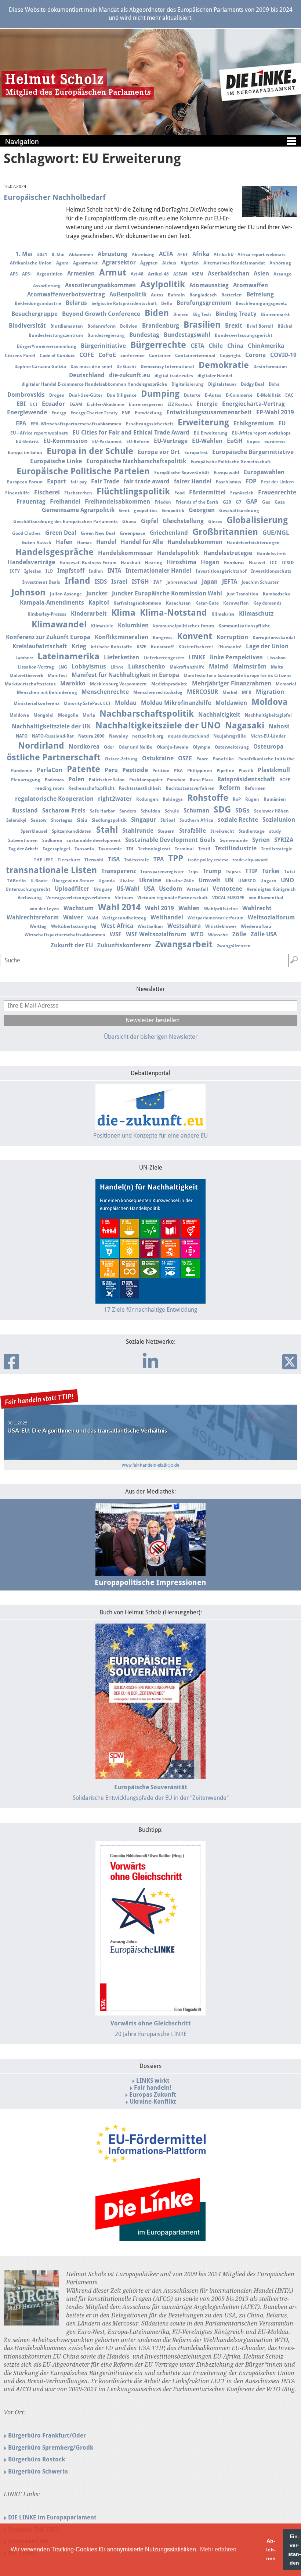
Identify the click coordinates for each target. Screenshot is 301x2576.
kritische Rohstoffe (111, 647)
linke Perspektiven (236, 657)
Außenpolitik (128, 294)
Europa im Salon (25, 453)
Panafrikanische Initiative (266, 759)
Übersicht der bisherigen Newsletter (151, 1037)
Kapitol (99, 603)
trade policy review (208, 860)
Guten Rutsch (37, 543)
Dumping (160, 394)
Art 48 (137, 274)
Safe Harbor (102, 811)
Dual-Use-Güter (86, 395)
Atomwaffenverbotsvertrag (66, 294)
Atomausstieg (209, 285)
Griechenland (169, 533)
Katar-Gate (207, 603)
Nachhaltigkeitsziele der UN (51, 726)
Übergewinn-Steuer (73, 881)
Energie (207, 404)
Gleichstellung (183, 521)
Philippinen (200, 771)
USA (149, 889)
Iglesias (33, 571)
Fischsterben (78, 493)
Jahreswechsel (182, 582)
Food (179, 493)
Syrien (261, 840)
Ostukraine (158, 758)
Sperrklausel (34, 831)
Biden (157, 313)
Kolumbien (133, 625)
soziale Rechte (238, 820)
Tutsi (290, 872)
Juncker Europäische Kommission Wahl (167, 593)
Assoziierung (47, 286)
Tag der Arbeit (23, 849)
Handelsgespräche (55, 552)
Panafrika (223, 759)
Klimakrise (223, 614)
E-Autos (213, 395)
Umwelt (210, 880)
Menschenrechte (105, 692)
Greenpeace (133, 533)
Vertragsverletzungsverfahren (78, 898)
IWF (158, 582)
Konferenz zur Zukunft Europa (48, 637)
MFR (247, 692)
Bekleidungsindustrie (38, 303)
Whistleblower (221, 926)
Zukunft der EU (72, 945)
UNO (287, 880)
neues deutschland (188, 736)
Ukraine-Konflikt (153, 2102)
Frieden (163, 502)
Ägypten (149, 263)
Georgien (202, 510)
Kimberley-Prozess (47, 614)
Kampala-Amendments (52, 603)
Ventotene (227, 889)
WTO (197, 934)
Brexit (234, 326)
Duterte (192, 395)
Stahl (107, 830)
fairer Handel (193, 481)
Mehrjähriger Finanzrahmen (232, 683)
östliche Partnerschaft (54, 757)
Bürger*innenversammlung (47, 346)
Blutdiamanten (67, 326)
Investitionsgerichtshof (221, 571)
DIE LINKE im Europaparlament (52, 2517)
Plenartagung (26, 780)
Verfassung (30, 898)
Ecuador (53, 404)
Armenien (81, 273)
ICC (274, 563)
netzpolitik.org (148, 736)
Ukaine (127, 881)
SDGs (242, 810)
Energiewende (27, 412)
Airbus (169, 263)
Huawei (257, 563)
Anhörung (280, 263)
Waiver (73, 917)
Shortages (62, 820)
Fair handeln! (153, 2088)
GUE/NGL (276, 533)
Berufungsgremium (204, 303)
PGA (178, 771)
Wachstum (79, 908)
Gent (124, 511)
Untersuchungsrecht (28, 889)
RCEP (285, 780)
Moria (89, 715)
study (275, 831)
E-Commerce (239, 395)
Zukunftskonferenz (124, 945)
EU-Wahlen (207, 441)
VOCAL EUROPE (228, 898)
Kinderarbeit (89, 614)
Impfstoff (71, 571)
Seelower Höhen (271, 811)
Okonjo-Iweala (173, 747)
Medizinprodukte (169, 684)
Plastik (246, 771)
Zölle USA (264, 934)
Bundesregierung (106, 335)
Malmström (250, 666)
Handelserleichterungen (253, 543)
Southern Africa (196, 820)
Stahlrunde (138, 831)
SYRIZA (284, 840)
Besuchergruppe (35, 314)
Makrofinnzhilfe (187, 667)
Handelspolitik (178, 553)
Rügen (252, 799)
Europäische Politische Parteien (83, 471)
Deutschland (87, 375)
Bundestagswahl (187, 335)
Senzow (39, 820)
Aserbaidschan (229, 273)
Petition (161, 771)
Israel (119, 582)
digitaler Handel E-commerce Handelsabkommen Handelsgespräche (94, 384)
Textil (204, 849)
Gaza (280, 502)
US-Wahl (128, 889)
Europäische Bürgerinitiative (253, 452)
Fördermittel (207, 492)
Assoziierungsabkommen (100, 285)
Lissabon (277, 658)
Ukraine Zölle (180, 881)
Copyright (230, 356)
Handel (106, 542)
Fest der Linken (278, 482)
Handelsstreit (271, 554)
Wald (93, 918)
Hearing (154, 563)
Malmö (219, 666)
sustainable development (94, 840)
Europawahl (226, 473)
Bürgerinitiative (103, 346)
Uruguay (103, 889)
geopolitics (146, 511)
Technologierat (154, 849)
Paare (202, 759)
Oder (109, 747)
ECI (34, 404)
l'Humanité (229, 647)
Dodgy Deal (253, 384)
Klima (123, 613)
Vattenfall (197, 889)
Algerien (190, 263)
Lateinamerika (68, 656)
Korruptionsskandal (274, 638)
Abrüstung (113, 254)
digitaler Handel (215, 376)
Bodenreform (101, 326)
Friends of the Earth (197, 502)
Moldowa (19, 715)
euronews (275, 442)
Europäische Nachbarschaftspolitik (136, 461)
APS (14, 274)
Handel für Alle (142, 542)
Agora (62, 263)
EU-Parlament (107, 442)
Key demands (267, 603)
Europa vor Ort (159, 452)
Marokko (73, 683)
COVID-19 (283, 355)
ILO (49, 571)
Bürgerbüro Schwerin (38, 2471)
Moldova (270, 702)
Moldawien (231, 703)
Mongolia (68, 715)
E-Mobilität (269, 395)
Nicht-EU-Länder (268, 736)
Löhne (117, 667)
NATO (22, 736)
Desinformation (270, 367)
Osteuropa (268, 747)
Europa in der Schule (90, 451)
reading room (50, 788)
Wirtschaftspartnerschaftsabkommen (65, 935)
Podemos (54, 780)
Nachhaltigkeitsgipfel (268, 715)
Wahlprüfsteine (221, 909)
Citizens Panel (20, 356)
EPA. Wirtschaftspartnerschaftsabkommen (76, 424)
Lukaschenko (147, 666)
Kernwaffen (236, 603)
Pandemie (22, 771)
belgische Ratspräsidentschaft (124, 303)
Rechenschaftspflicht (91, 788)
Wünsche (218, 935)
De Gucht (126, 367)
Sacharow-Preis (64, 810)
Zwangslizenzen (234, 946)
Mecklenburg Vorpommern (118, 684)
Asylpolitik (163, 284)
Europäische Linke (56, 461)
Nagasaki (245, 725)
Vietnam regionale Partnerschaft (173, 898)
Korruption (232, 637)
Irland (77, 581)
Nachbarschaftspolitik (147, 714)
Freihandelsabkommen (117, 502)
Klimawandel (59, 624)
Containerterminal (195, 356)
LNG (63, 667)
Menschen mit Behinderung (47, 692)
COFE (87, 355)
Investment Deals (41, 582)
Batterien (232, 295)
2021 (42, 255)
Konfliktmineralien (122, 637)
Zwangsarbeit (184, 944)
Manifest (57, 675)
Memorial (286, 684)
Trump (212, 871)
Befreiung (260, 294)
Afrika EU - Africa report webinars (250, 255)
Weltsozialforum (271, 917)
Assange (282, 274)
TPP (176, 858)
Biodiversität (27, 326)
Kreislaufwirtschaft (40, 646)
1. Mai (24, 254)
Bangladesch (203, 295)
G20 (227, 502)
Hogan (210, 562)
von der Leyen (44, 909)
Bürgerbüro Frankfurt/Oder (47, 2436)
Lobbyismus (89, 666)
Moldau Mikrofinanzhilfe (176, 703)
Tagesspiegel (56, 849)
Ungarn (268, 881)
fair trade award (147, 481)
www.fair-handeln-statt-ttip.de (151, 1465)
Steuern (166, 831)
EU (282, 423)
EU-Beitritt (27, 442)
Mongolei (43, 715)
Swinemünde (234, 840)
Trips (193, 872)
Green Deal (61, 533)
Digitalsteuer (222, 384)
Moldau (126, 703)
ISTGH (140, 582)
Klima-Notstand (173, 613)
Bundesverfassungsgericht (244, 335)
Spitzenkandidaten (72, 831)
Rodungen (147, 799)
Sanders (128, 811)
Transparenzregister (162, 872)
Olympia (202, 747)
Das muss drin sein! (91, 367)
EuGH (235, 441)
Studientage (252, 831)
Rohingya (173, 799)
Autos (157, 295)
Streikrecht (222, 831)
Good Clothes (26, 533)
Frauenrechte (277, 492)
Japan (210, 582)
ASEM (197, 274)
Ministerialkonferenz (36, 703)
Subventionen (23, 840)
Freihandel (65, 502)
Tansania (84, 849)
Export (57, 481)
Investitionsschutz (271, 571)
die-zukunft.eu (130, 375)
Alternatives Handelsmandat (234, 263)
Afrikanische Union (31, 263)
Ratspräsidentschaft (246, 779)
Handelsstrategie (228, 553)
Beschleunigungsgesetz (261, 303)
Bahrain (176, 295)
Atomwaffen (251, 285)
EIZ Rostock (180, 404)
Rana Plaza (201, 780)
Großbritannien (225, 532)
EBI (21, 404)
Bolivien (129, 326)
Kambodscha (276, 594)
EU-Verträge (171, 441)
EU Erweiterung (211, 433)
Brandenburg (161, 326)
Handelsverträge (31, 562)
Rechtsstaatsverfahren (190, 788)
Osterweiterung (232, 747)
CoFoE (107, 355)
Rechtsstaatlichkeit (140, 788)
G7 (239, 502)
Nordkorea (84, 747)
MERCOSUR (202, 692)
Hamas (84, 543)
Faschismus (229, 482)
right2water (115, 799)
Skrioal (168, 820)
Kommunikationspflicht (244, 626)
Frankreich (242, 493)
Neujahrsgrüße (230, 736)
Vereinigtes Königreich (271, 889)
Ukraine (150, 880)
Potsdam (176, 780)
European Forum (25, 482)
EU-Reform (138, 442)
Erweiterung (203, 422)
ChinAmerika (266, 346)
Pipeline (225, 771)
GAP (252, 502)
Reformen (255, 788)
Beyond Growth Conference (101, 314)
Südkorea (52, 840)
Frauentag (31, 502)
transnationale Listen (51, 870)
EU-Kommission (66, 441)
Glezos (215, 522)
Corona (255, 355)
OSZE (185, 758)
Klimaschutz (256, 614)
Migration (270, 692)
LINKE (197, 657)
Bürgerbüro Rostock (37, 2459)
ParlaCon (50, 770)
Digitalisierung (188, 384)
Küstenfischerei (196, 647)
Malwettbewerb (26, 675)
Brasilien (202, 325)
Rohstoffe (208, 798)
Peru (111, 770)
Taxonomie (110, 849)
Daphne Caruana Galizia (40, 367)
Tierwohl (94, 860)
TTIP (251, 871)
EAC (289, 395)
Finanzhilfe (17, 493)
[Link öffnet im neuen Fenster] (150, 2160)
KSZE (142, 647)
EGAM (76, 404)
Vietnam (124, 898)
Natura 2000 (91, 736)
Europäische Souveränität (182, 473)
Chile (216, 346)
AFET (183, 255)
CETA (197, 346)
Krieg (79, 646)
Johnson (28, 592)
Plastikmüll (274, 770)
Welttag (38, 926)
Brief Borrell (260, 326)
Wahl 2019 (159, 908)
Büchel (285, 326)
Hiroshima (182, 562)
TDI (130, 849)
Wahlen (189, 908)
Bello (167, 303)
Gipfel (150, 521)
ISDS (101, 582)
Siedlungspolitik (109, 820)
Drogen (57, 395)
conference (133, 356)
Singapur (144, 820)
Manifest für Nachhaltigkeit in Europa (125, 675)
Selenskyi (16, 820)
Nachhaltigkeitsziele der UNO (158, 725)
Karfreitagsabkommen (137, 603)
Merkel (230, 692)
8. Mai (58, 255)
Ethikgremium (254, 423)
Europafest (196, 453)
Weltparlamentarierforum (215, 918)
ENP (126, 413)
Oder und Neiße (135, 747)
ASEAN (180, 274)
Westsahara (184, 926)
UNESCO (247, 881)
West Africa (117, 926)
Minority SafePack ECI (87, 703)
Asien (261, 273)
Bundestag (144, 335)
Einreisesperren (146, 404)
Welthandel (167, 917)
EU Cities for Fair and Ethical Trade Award (131, 433)
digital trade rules (174, 376)
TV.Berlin (17, 881)
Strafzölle (193, 831)
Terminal (184, 849)
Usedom (171, 889)
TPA (159, 859)
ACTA (166, 254)
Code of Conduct (57, 356)
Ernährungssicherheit (150, 424)
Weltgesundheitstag (124, 918)
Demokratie (224, 365)
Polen (76, 779)
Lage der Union (267, 646)
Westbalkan (150, 926)
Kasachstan (178, 603)
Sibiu (82, 820)
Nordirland (41, 746)
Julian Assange (66, 594)
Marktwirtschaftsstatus (30, 684)
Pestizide (135, 770)
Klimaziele (102, 626)
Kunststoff (162, 647)
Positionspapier (146, 780)
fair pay (79, 482)
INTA (114, 571)
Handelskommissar (125, 553)
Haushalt (131, 563)
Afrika (201, 254)
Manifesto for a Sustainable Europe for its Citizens (237, 675)
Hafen (64, 542)
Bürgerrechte (158, 345)
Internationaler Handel (158, 571)
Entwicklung (148, 413)
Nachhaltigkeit (219, 715)
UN (229, 880)
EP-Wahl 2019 (275, 412)
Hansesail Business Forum (88, 563)
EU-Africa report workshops (261, 433)
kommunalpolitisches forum (184, 626)
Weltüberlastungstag (74, 926)
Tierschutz (69, 860)
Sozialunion (279, 820)
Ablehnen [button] (271, 2550)
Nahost (279, 726)
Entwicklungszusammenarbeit (209, 412)
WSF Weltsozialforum (156, 934)
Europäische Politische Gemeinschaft (231, 462)
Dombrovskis (26, 395)
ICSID (288, 563)
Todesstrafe (137, 860)
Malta (277, 667)
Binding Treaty (236, 314)
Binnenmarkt (275, 314)
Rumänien (275, 799)
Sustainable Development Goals (170, 840)
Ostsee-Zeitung (121, 759)
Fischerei (47, 492)
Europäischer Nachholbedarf (55, 197)
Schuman (196, 810)
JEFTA (230, 582)
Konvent (195, 636)
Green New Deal (98, 533)
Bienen (181, 314)
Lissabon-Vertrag (36, 667)
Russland (25, 810)
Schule (172, 811)
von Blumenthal (266, 898)
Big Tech (202, 314)
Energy (59, 413)
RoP (237, 799)
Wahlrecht (257, 908)
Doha (274, 384)
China (235, 346)
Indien (96, 571)
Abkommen (81, 255)
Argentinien (50, 274)
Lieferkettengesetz (164, 658)
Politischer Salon (107, 780)
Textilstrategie (277, 849)
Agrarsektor (119, 262)
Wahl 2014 (119, 907)
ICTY (15, 571)
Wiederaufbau (256, 926)
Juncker (97, 593)
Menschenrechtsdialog (158, 692)
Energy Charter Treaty (94, 413)
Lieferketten (122, 657)
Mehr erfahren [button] (218, 2549)
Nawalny (118, 736)
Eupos (253, 442)
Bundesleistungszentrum (56, 335)
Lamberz (24, 658)
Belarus (76, 303)
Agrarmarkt (85, 263)
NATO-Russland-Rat (53, 736)
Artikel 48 (158, 274)
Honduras (234, 563)
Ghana (129, 522)
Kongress (163, 638)
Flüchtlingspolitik (133, 491)
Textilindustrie (236, 848)
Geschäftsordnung (239, 511)
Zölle (239, 934)
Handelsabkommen (195, 542)
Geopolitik (173, 511)
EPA (21, 423)
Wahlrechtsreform (33, 917)
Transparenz (119, 871)
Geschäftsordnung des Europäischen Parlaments (66, 522)
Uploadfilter (72, 889)
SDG (222, 810)
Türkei (271, 871)
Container (160, 356)
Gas (266, 502)
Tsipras (233, 872)
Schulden (150, 811)
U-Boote (39, 881)
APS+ (27, 274)
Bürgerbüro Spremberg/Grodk (51, 2448)
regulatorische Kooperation (54, 799)
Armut (113, 273)
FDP (251, 481)
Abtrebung (143, 255)
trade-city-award (250, 860)
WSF (116, 934)
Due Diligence (122, 395)
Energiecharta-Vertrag (253, 404)
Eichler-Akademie (106, 404)
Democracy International (167, 367)
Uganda (107, 881)
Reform (230, 788)
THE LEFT (43, 860)
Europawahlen (264, 472)
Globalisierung (257, 520)
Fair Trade (105, 481)
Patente (84, 769)
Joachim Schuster (260, 582)
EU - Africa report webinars (39, 433)
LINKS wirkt (153, 2081)
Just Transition (242, 594)
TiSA (114, 859)
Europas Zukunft (153, 2095)
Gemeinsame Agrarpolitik (78, 510)
